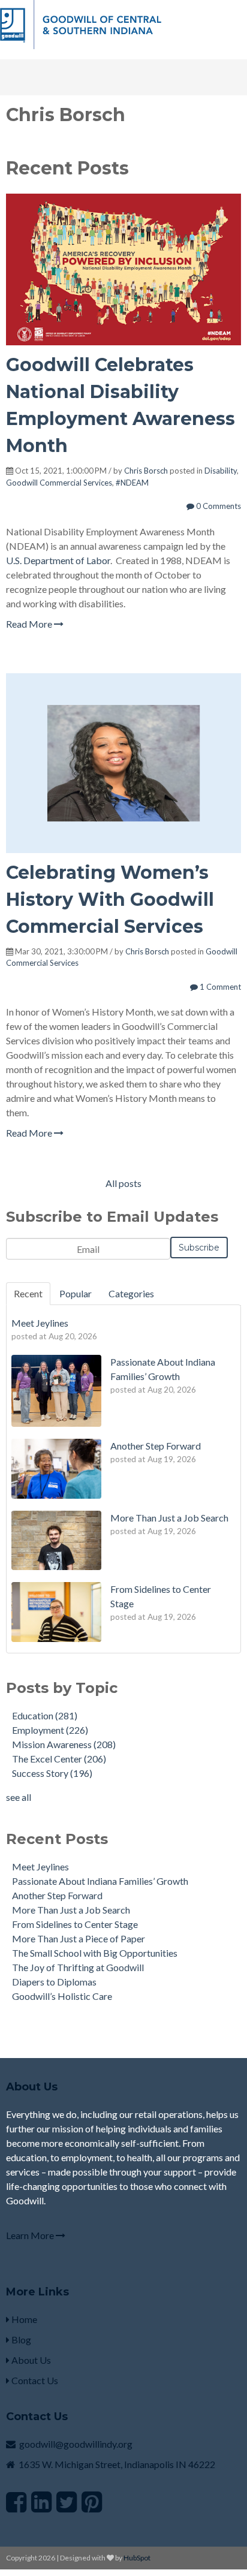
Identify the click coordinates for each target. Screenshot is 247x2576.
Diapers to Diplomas (54, 1982)
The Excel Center (59, 1759)
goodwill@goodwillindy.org (76, 2444)
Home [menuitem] (23, 2319)
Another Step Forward (57, 1895)
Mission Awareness (64, 1744)
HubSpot (137, 2558)
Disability (221, 471)
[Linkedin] (41, 2502)
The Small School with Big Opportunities (95, 1953)
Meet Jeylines (40, 1867)
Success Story (52, 1773)
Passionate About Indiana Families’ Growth (100, 1881)
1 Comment (219, 987)
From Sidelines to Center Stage (75, 1924)
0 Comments (218, 506)
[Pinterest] (92, 2502)
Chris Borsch (146, 471)
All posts (123, 1183)
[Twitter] (67, 2502)
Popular (76, 1293)
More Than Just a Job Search (71, 1910)
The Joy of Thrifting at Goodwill (78, 1967)
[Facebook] (16, 2502)
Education (45, 1715)
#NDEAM (132, 483)
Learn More (31, 2235)
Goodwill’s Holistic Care (62, 1996)
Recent (28, 1293)
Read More (30, 624)
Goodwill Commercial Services (59, 483)
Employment (50, 1730)
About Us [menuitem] (30, 2360)
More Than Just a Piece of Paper (79, 1938)
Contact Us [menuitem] (34, 2380)
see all (19, 1797)
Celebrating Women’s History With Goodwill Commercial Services (110, 900)
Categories (131, 1293)
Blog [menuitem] (20, 2340)
